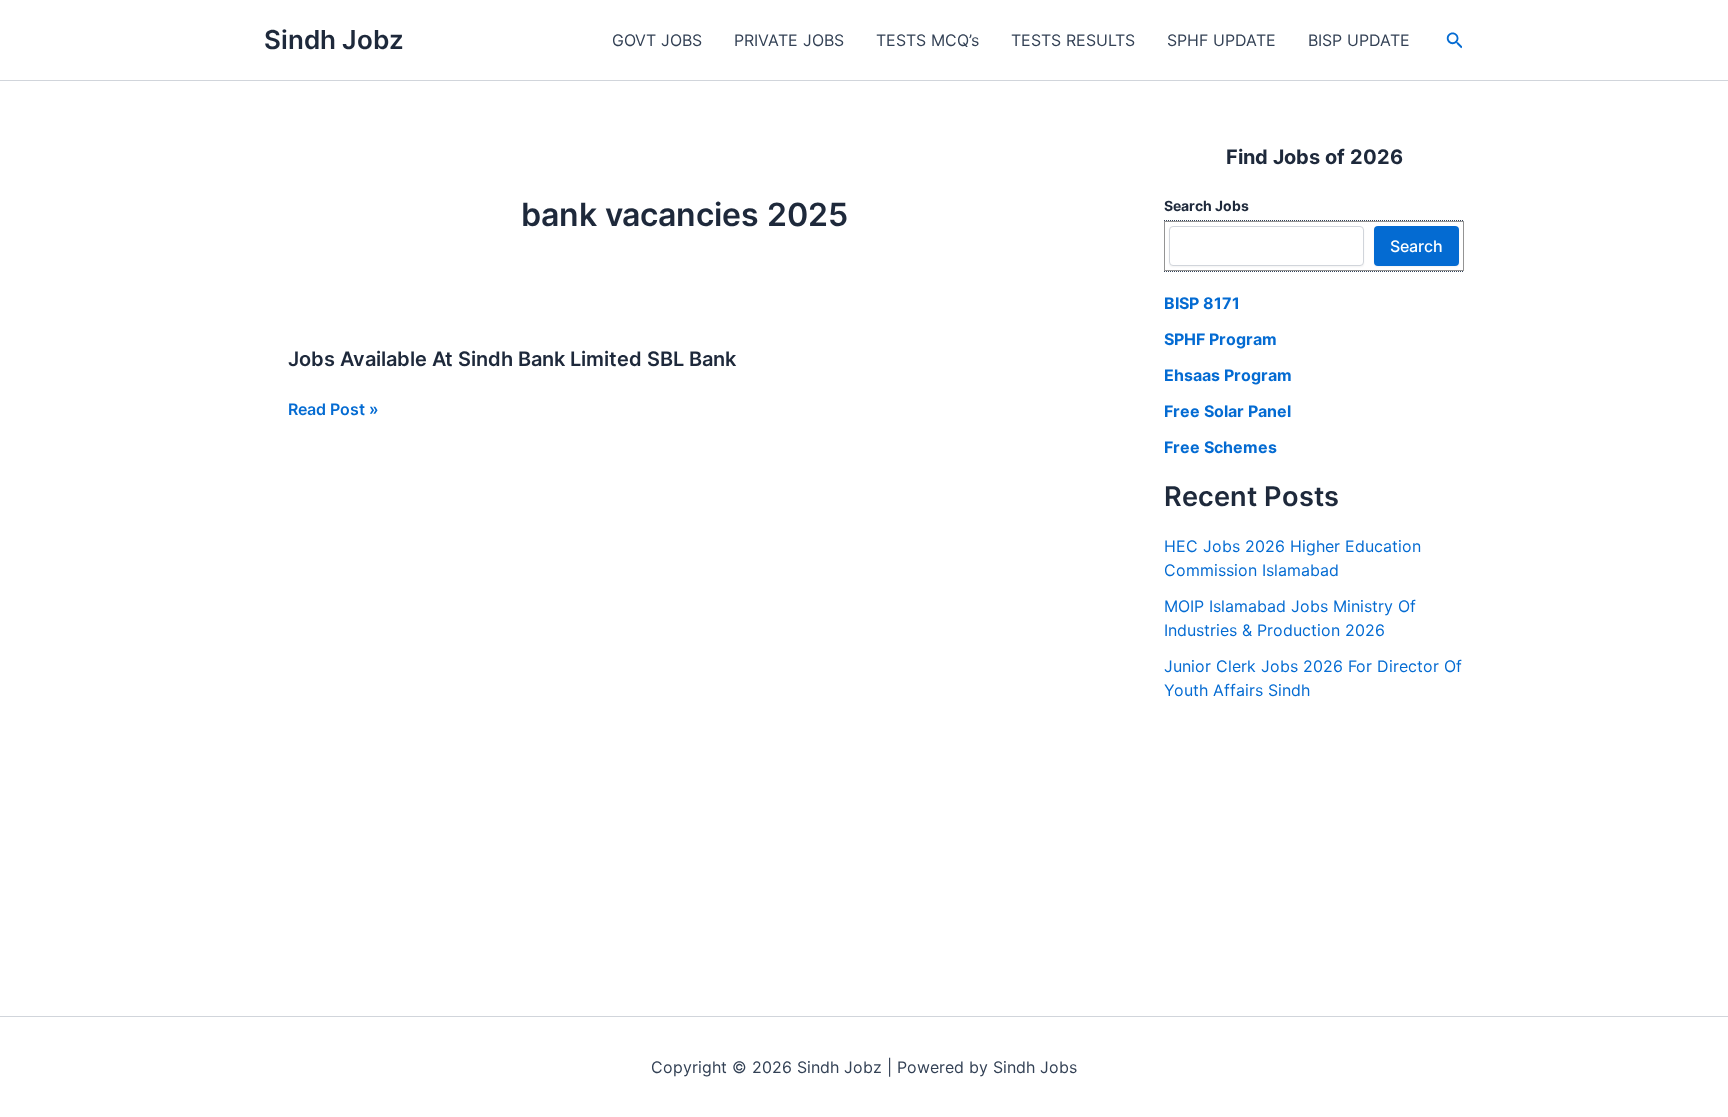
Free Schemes (1220, 447)
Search (1416, 246)
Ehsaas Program (1228, 375)
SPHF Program (1220, 339)
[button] (1455, 40)
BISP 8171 (1202, 303)
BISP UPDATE (1359, 40)
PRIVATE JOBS (789, 40)
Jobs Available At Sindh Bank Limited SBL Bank (512, 359)
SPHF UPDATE (1221, 40)
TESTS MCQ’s (927, 40)
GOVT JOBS (657, 40)
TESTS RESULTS (1073, 40)
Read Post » (333, 410)
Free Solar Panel (1227, 411)
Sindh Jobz (334, 39)
